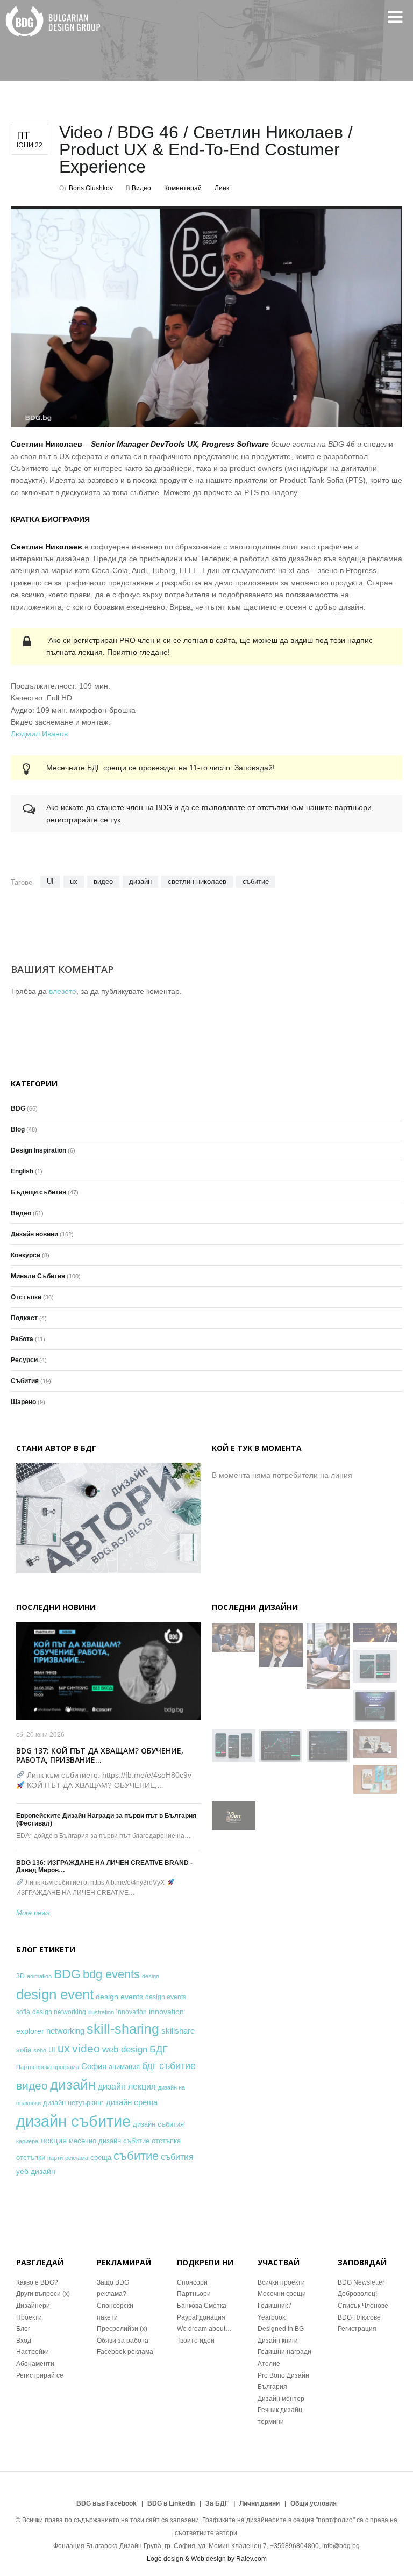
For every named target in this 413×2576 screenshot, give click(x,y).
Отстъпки (26, 1297)
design (151, 1976)
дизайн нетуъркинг (73, 2103)
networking (65, 2031)
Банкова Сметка (202, 2306)
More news (33, 1913)
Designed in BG (281, 2329)
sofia (24, 2050)
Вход (24, 2341)
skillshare (178, 2031)
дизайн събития (158, 2124)
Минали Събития (38, 1276)
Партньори (194, 2294)
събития (177, 2157)
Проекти (29, 2317)
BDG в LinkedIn (171, 2503)
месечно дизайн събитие (109, 2141)
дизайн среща (132, 2102)
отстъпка (166, 2141)
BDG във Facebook (106, 2503)
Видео (141, 188)
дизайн (140, 881)
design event (55, 1994)
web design (125, 2049)
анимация (124, 2067)
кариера (27, 2141)
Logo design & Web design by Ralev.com (207, 2559)
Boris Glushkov (91, 188)
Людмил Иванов (39, 734)
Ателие (269, 2364)
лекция (54, 2140)
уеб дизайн (36, 2171)
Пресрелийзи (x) (122, 2329)
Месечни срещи (282, 2294)
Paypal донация (201, 2317)
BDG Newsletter (361, 2282)
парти (55, 2158)
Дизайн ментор (281, 2399)
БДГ (159, 2049)
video (86, 2048)
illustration (101, 2012)
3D (20, 1976)
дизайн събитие (73, 2121)
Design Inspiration (38, 1150)
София (94, 2066)
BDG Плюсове (359, 2317)
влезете (63, 991)
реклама (77, 2158)
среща (101, 2158)
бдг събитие (169, 2066)
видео (103, 881)
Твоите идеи (196, 2341)
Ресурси (24, 1360)
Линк (222, 188)
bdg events (111, 1974)
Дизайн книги (278, 2341)
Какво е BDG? (37, 2282)
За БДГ (217, 2503)
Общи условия (314, 2503)
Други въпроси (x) (43, 2294)
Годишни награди (284, 2352)
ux (74, 881)
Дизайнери (33, 2306)
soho (40, 2050)
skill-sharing (123, 2029)
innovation (131, 2012)
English (22, 1171)
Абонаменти (35, 2364)
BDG (18, 1108)
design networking (59, 2012)
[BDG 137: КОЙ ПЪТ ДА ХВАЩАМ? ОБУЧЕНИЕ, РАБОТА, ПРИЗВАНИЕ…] (109, 1671)
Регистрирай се (40, 2375)
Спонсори (192, 2282)
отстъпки (31, 2158)
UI (50, 881)
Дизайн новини (34, 1234)
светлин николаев (197, 881)
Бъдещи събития (38, 1192)
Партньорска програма (48, 2067)
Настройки (33, 2352)
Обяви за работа (123, 2341)
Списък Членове (363, 2306)
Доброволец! (357, 2294)
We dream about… (204, 2329)
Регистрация (357, 2329)
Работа (22, 1339)
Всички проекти (281, 2282)
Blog (18, 1129)
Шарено (23, 1402)
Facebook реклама (125, 2352)
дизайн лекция (127, 2087)
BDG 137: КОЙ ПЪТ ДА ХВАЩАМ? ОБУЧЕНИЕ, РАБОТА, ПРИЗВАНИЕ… (100, 1755)
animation (39, 1976)
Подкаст (24, 1318)
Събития (25, 1381)
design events (119, 1997)
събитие (256, 881)
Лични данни (259, 2503)
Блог (23, 2329)
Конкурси (26, 1255)
